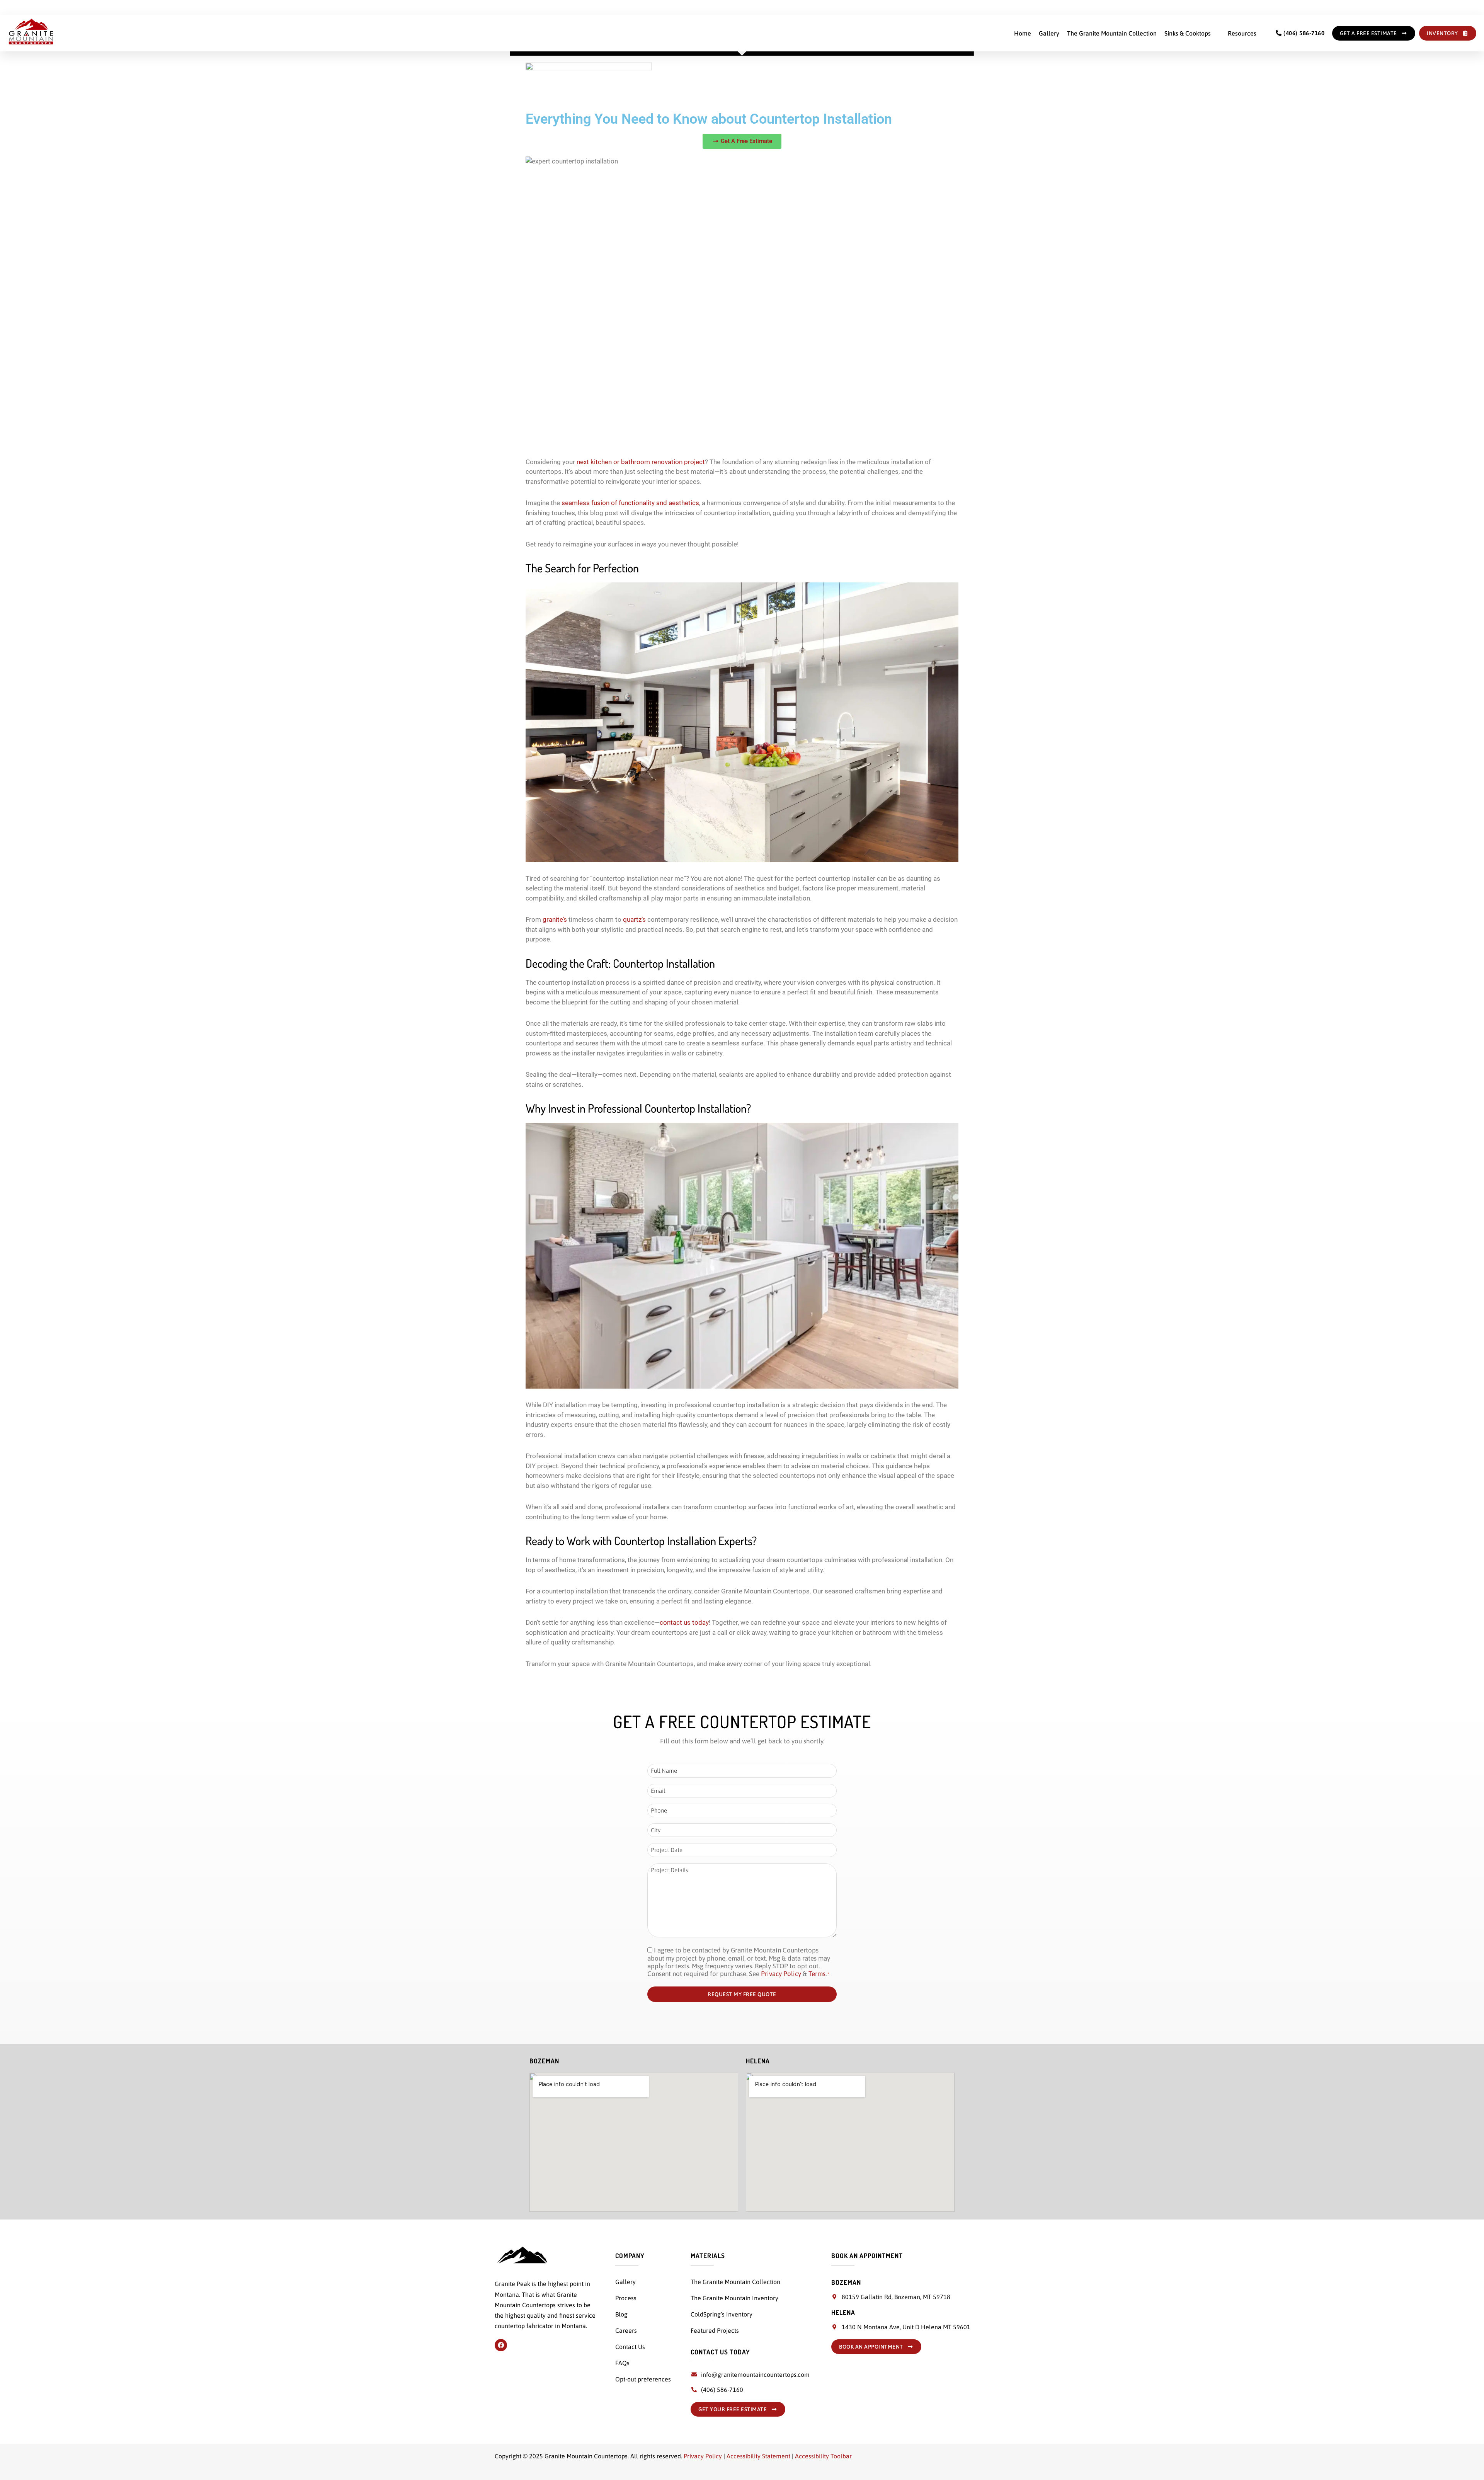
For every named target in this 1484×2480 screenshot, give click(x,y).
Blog (621, 2314)
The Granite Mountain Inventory (734, 2298)
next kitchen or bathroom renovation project (641, 462)
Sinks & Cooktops (1188, 33)
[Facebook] (501, 2345)
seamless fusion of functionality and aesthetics (630, 503)
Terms (817, 1974)
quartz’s (634, 919)
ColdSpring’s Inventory (722, 2314)
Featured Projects (715, 2330)
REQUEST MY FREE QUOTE (742, 1994)
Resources (1242, 33)
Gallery (1049, 33)
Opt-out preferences (643, 2379)
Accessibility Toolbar (823, 2456)
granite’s (555, 919)
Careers (626, 2330)
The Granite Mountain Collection (1112, 33)
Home (1023, 33)
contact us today (684, 1622)
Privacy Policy (781, 1974)
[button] (1192, 33)
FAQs (622, 2363)
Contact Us (630, 2347)
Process (626, 2298)
